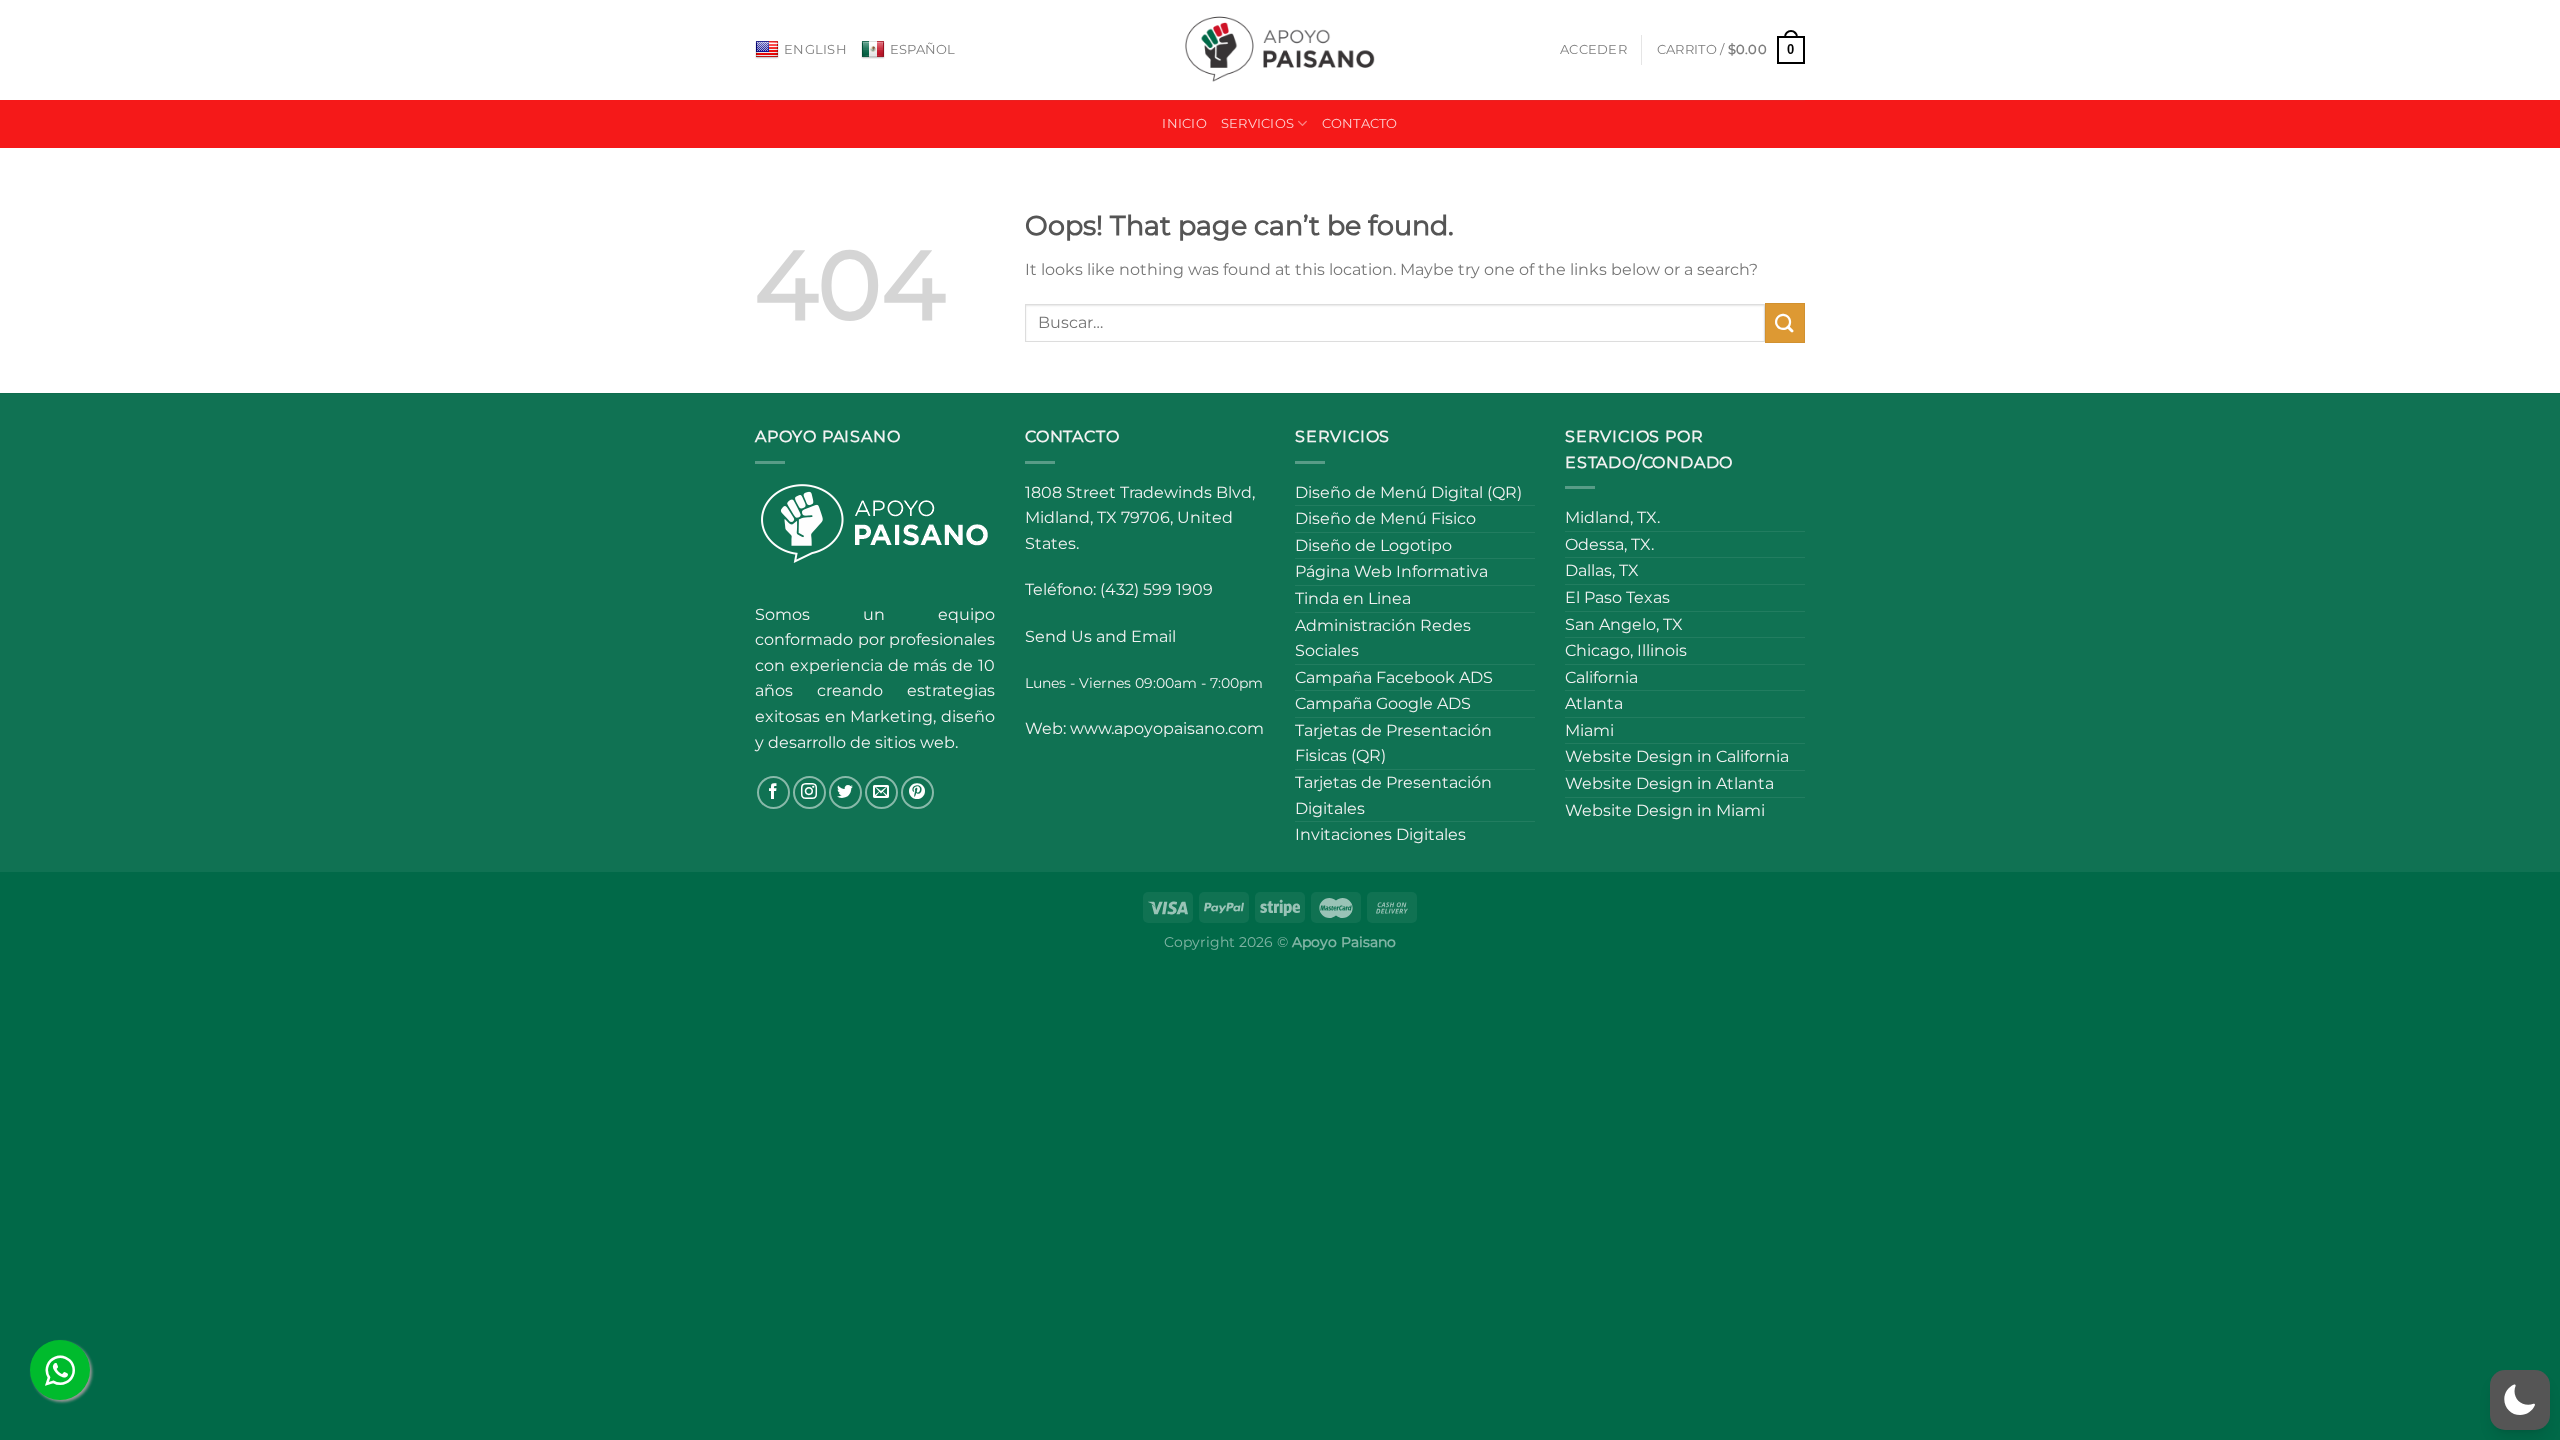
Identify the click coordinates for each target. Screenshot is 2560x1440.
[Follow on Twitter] (845, 792)
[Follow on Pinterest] (917, 792)
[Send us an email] (881, 792)
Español (923, 49)
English (815, 49)
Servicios (1257, 123)
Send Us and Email (1100, 636)
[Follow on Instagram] (809, 792)
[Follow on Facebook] (773, 792)
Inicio (1184, 123)
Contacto (1360, 123)
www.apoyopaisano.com (1167, 728)
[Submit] (1785, 322)
